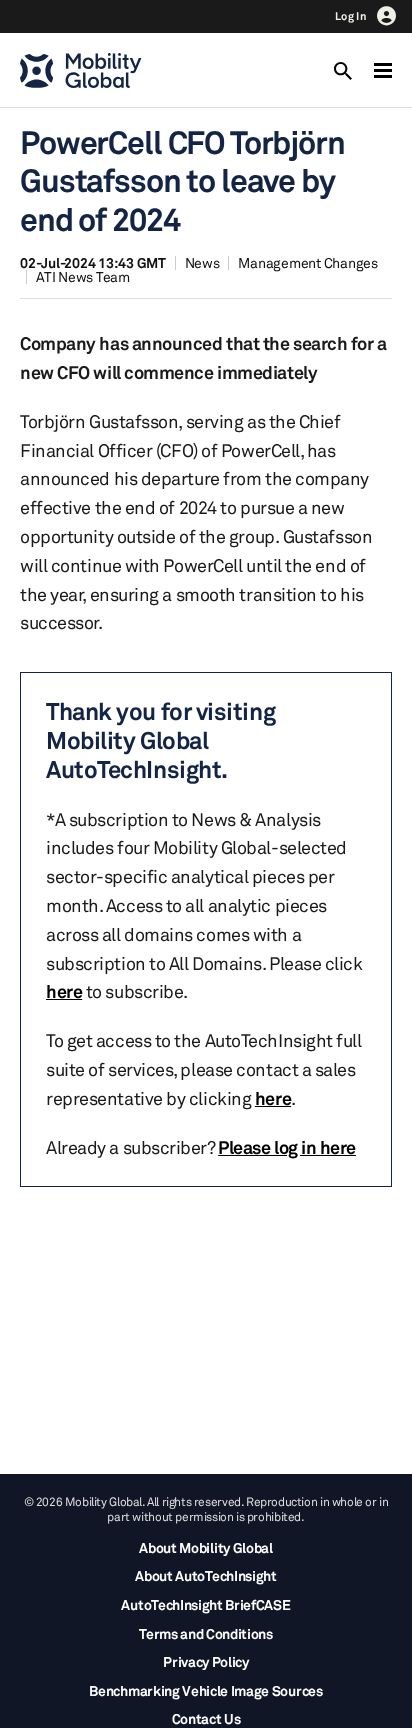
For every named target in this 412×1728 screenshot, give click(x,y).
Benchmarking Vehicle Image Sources (205, 1690)
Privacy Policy (206, 1661)
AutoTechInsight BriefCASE (205, 1604)
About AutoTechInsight (205, 1575)
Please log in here (287, 1147)
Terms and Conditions (206, 1633)
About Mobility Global (205, 1547)
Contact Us (206, 1718)
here (64, 991)
